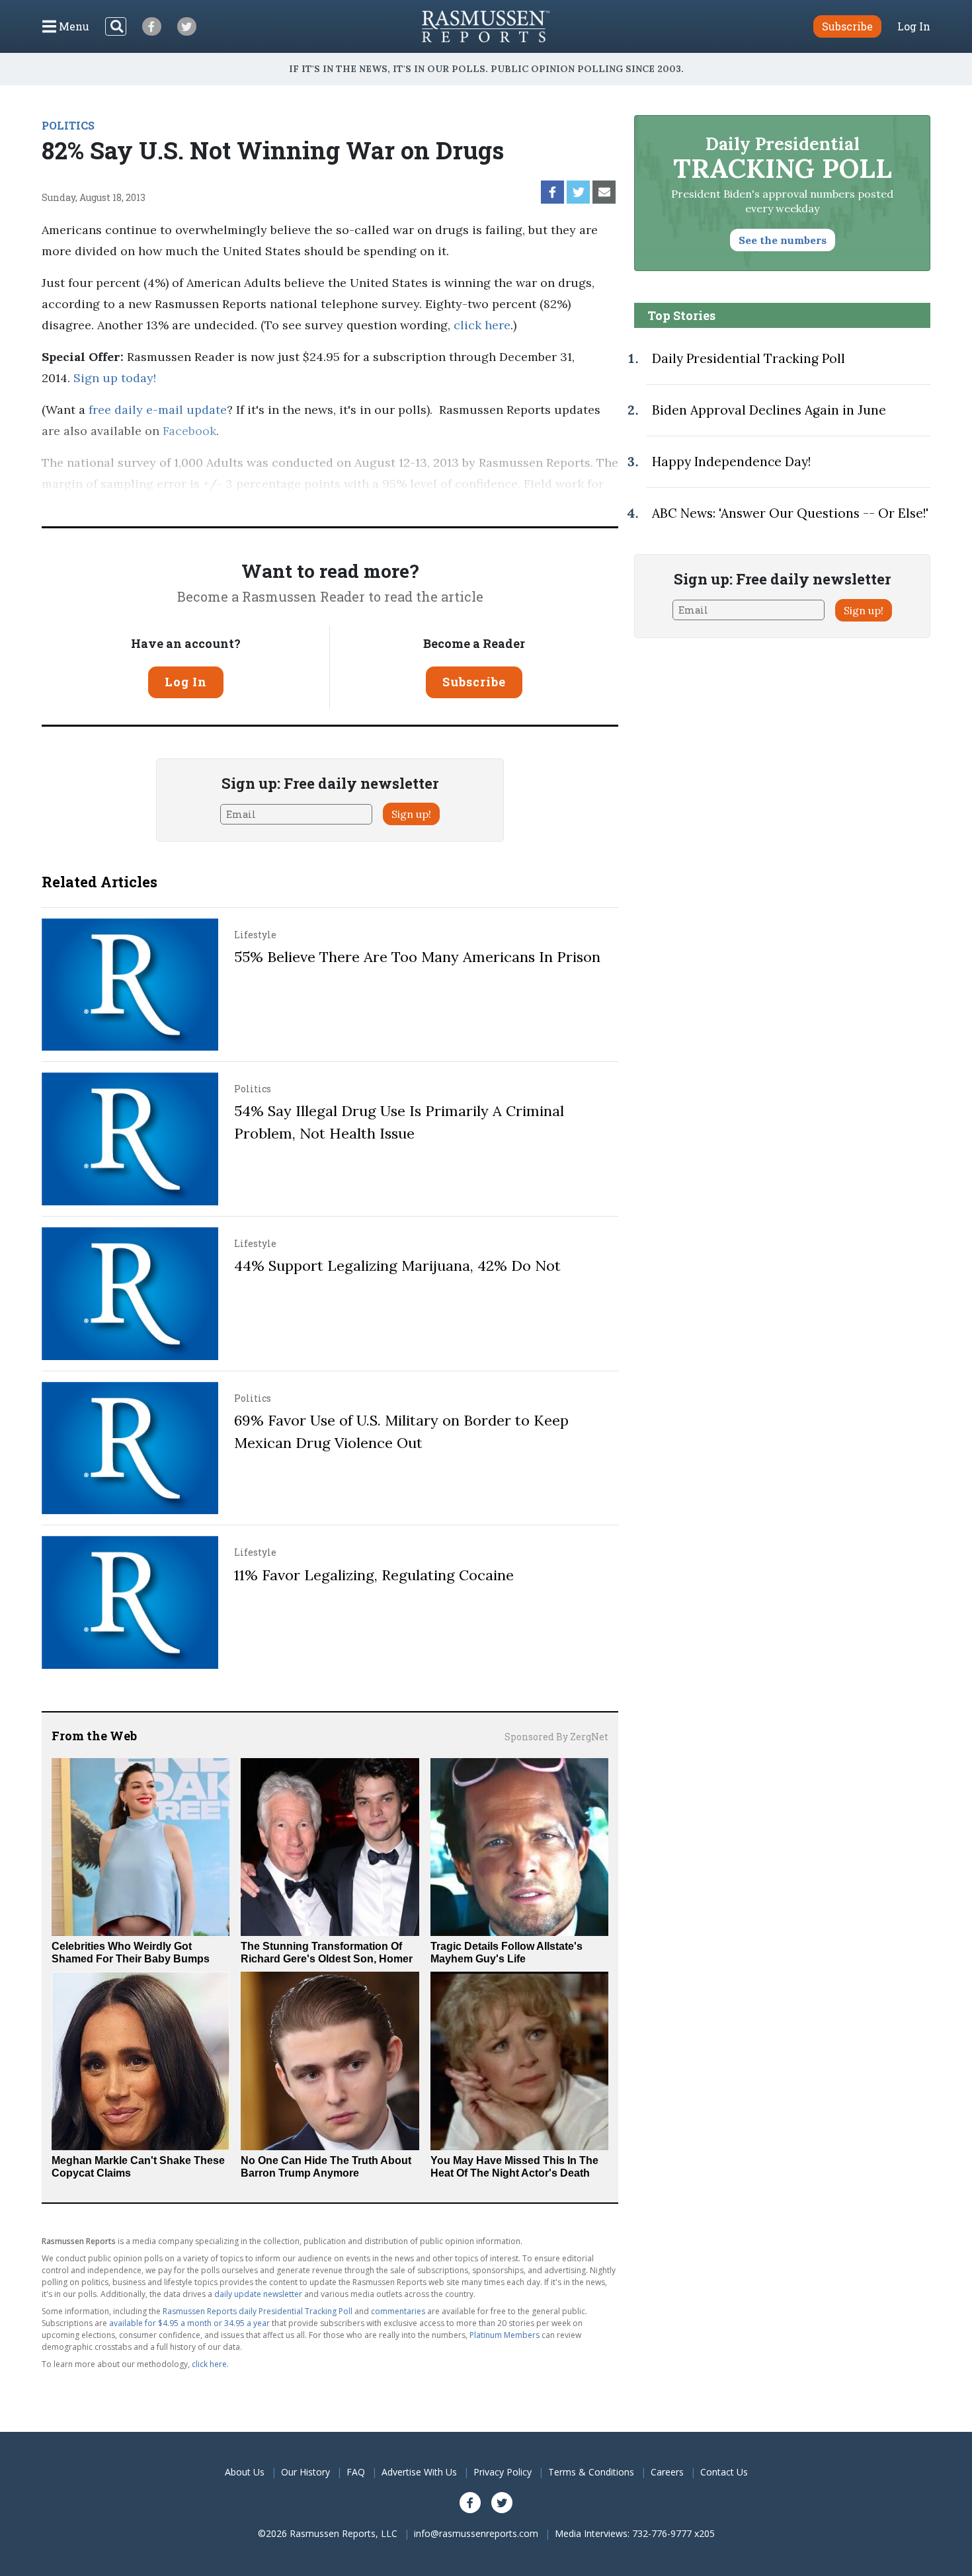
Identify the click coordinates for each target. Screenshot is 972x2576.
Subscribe (474, 682)
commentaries (398, 2311)
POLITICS (68, 125)
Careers (667, 2472)
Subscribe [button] (847, 26)
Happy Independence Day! (731, 462)
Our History (305, 2472)
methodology (551, 505)
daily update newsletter (258, 2294)
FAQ (356, 2472)
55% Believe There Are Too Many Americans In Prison (417, 957)
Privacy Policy (503, 2472)
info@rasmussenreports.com (476, 2533)
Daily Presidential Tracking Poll (749, 358)
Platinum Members (505, 2335)
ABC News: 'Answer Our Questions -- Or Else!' (790, 513)
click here (482, 325)
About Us (245, 2472)
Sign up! (411, 814)
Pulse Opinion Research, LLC (400, 505)
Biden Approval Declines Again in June (769, 410)
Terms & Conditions (591, 2472)
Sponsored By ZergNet (556, 1737)
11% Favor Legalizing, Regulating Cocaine (374, 1575)
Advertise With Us (419, 2472)
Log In (914, 26)
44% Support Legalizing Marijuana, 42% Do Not (397, 1266)
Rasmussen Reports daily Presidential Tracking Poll (258, 2311)
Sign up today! (115, 378)
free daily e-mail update (158, 410)
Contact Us (724, 2472)
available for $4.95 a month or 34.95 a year (189, 2323)
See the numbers (783, 240)
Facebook (189, 431)
